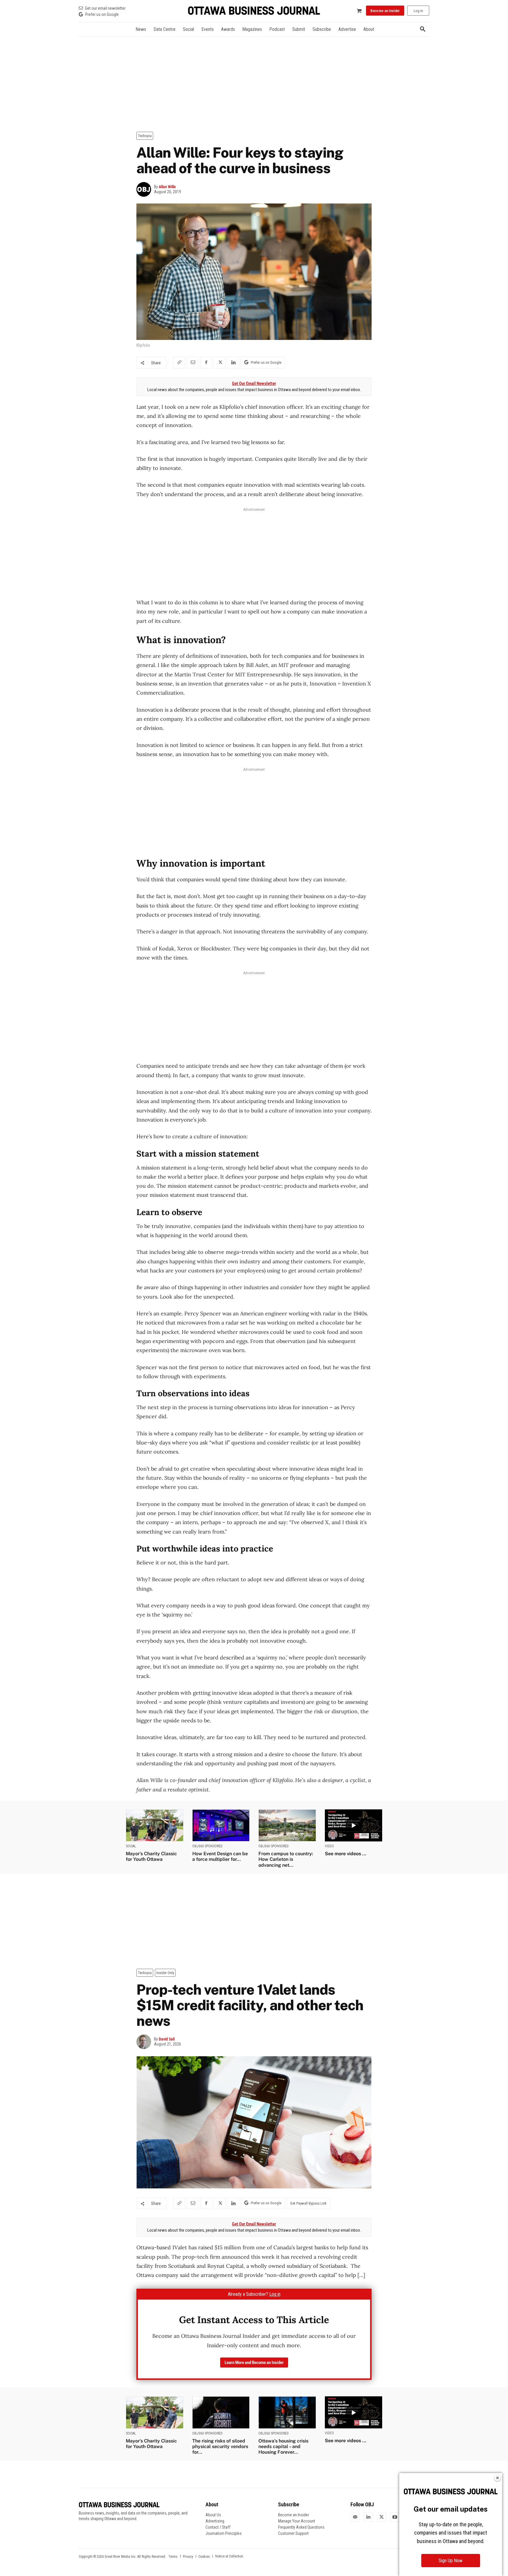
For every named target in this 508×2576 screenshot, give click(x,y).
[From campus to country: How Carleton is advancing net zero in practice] (287, 1825)
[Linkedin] (233, 363)
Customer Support (293, 2533)
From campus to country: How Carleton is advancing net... (286, 1859)
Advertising (215, 2521)
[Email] (193, 363)
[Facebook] (206, 363)
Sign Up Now (451, 2561)
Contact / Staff (218, 2527)
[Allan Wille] (145, 189)
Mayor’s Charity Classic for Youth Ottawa (151, 1856)
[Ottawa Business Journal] (254, 11)
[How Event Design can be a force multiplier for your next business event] (221, 1825)
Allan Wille (167, 187)
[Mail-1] (355, 2517)
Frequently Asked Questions (301, 2527)
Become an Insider (294, 2515)
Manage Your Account (297, 2521)
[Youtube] (395, 2517)
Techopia (145, 136)
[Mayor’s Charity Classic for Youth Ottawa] (155, 1825)
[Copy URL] (179, 363)
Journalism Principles (224, 2533)
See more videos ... (346, 1854)
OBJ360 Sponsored (207, 1846)
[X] (220, 363)
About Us (213, 2515)
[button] (423, 29)
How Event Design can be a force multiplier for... (220, 1856)
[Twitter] (382, 2517)
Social (131, 1846)
